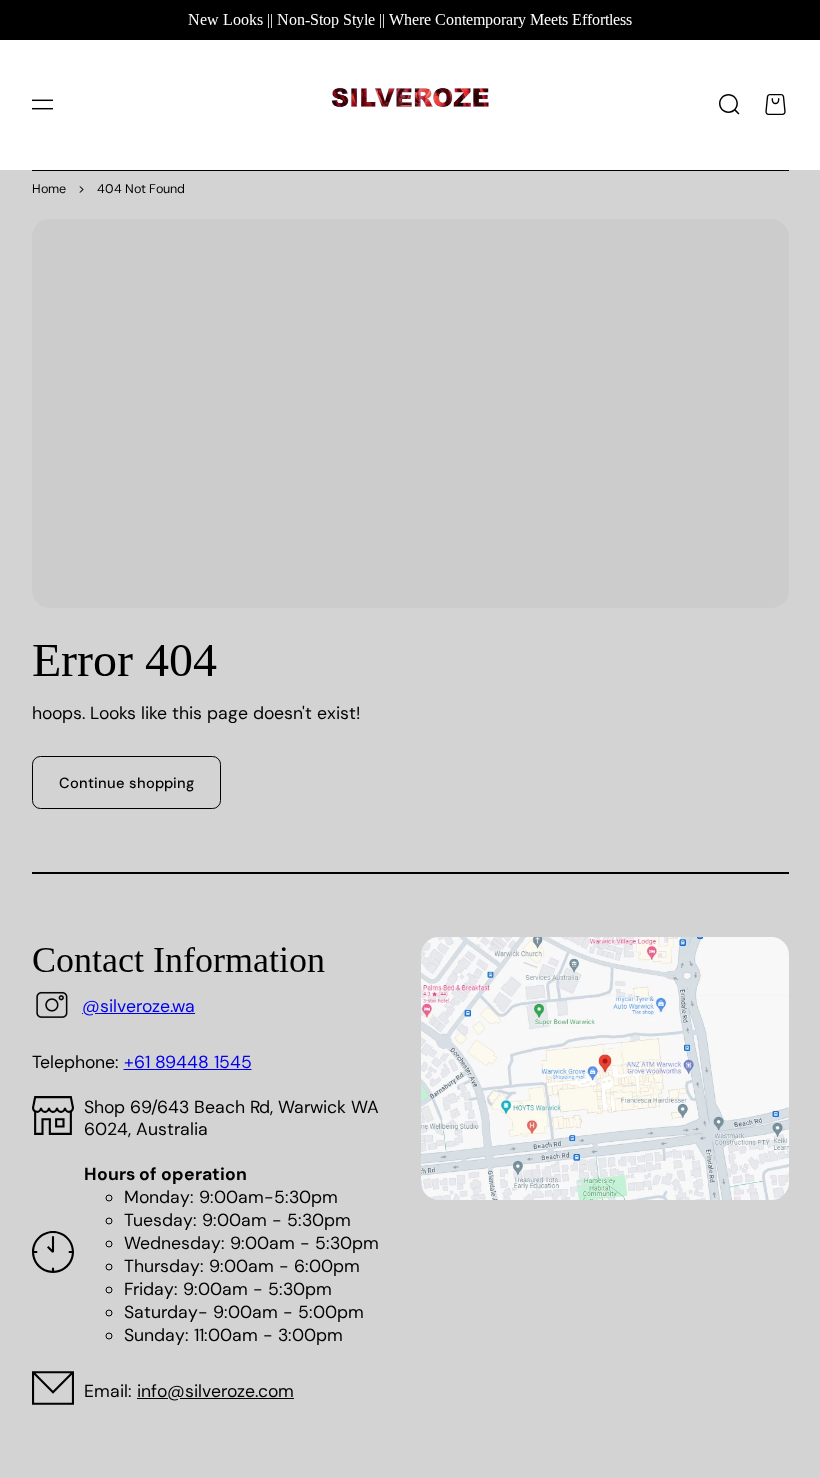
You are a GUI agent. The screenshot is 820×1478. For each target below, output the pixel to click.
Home (49, 189)
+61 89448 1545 (188, 1062)
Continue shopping (126, 783)
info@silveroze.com (215, 1391)
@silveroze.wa (138, 1006)
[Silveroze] (410, 104)
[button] (42, 105)
